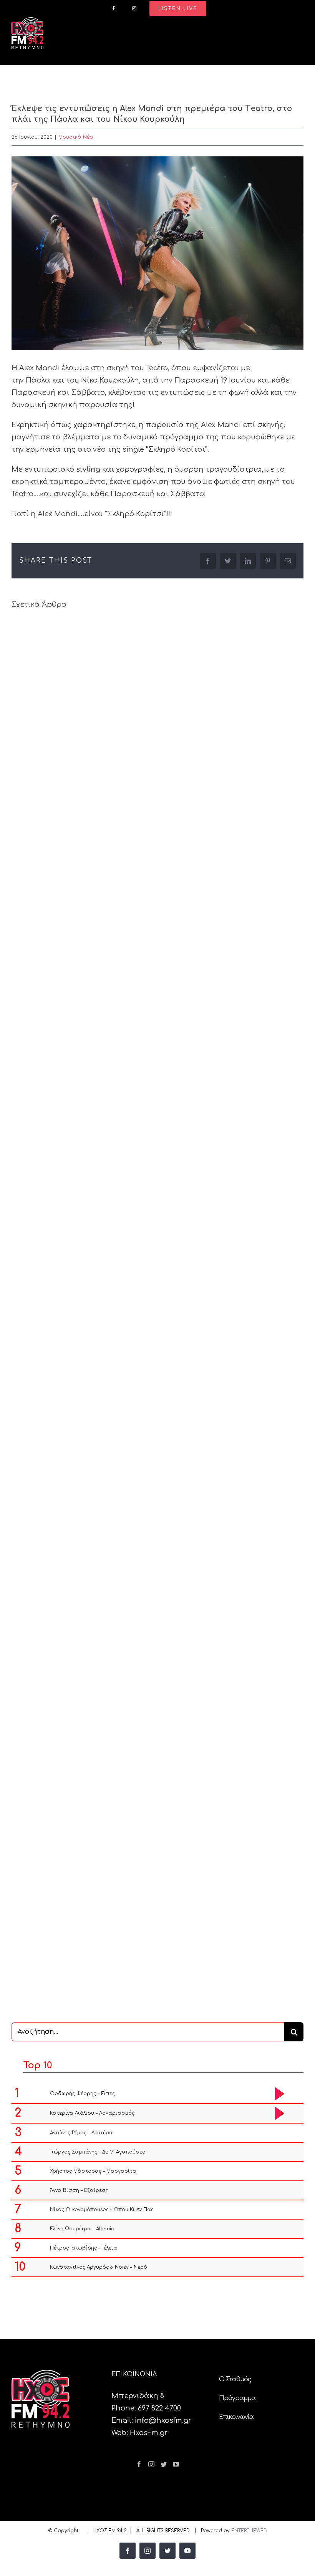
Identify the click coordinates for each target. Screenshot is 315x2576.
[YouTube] (176, 2464)
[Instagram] (151, 2464)
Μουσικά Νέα (76, 137)
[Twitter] (164, 2464)
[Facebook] (139, 2464)
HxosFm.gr (149, 2433)
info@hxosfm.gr (163, 2420)
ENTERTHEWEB (249, 2531)
